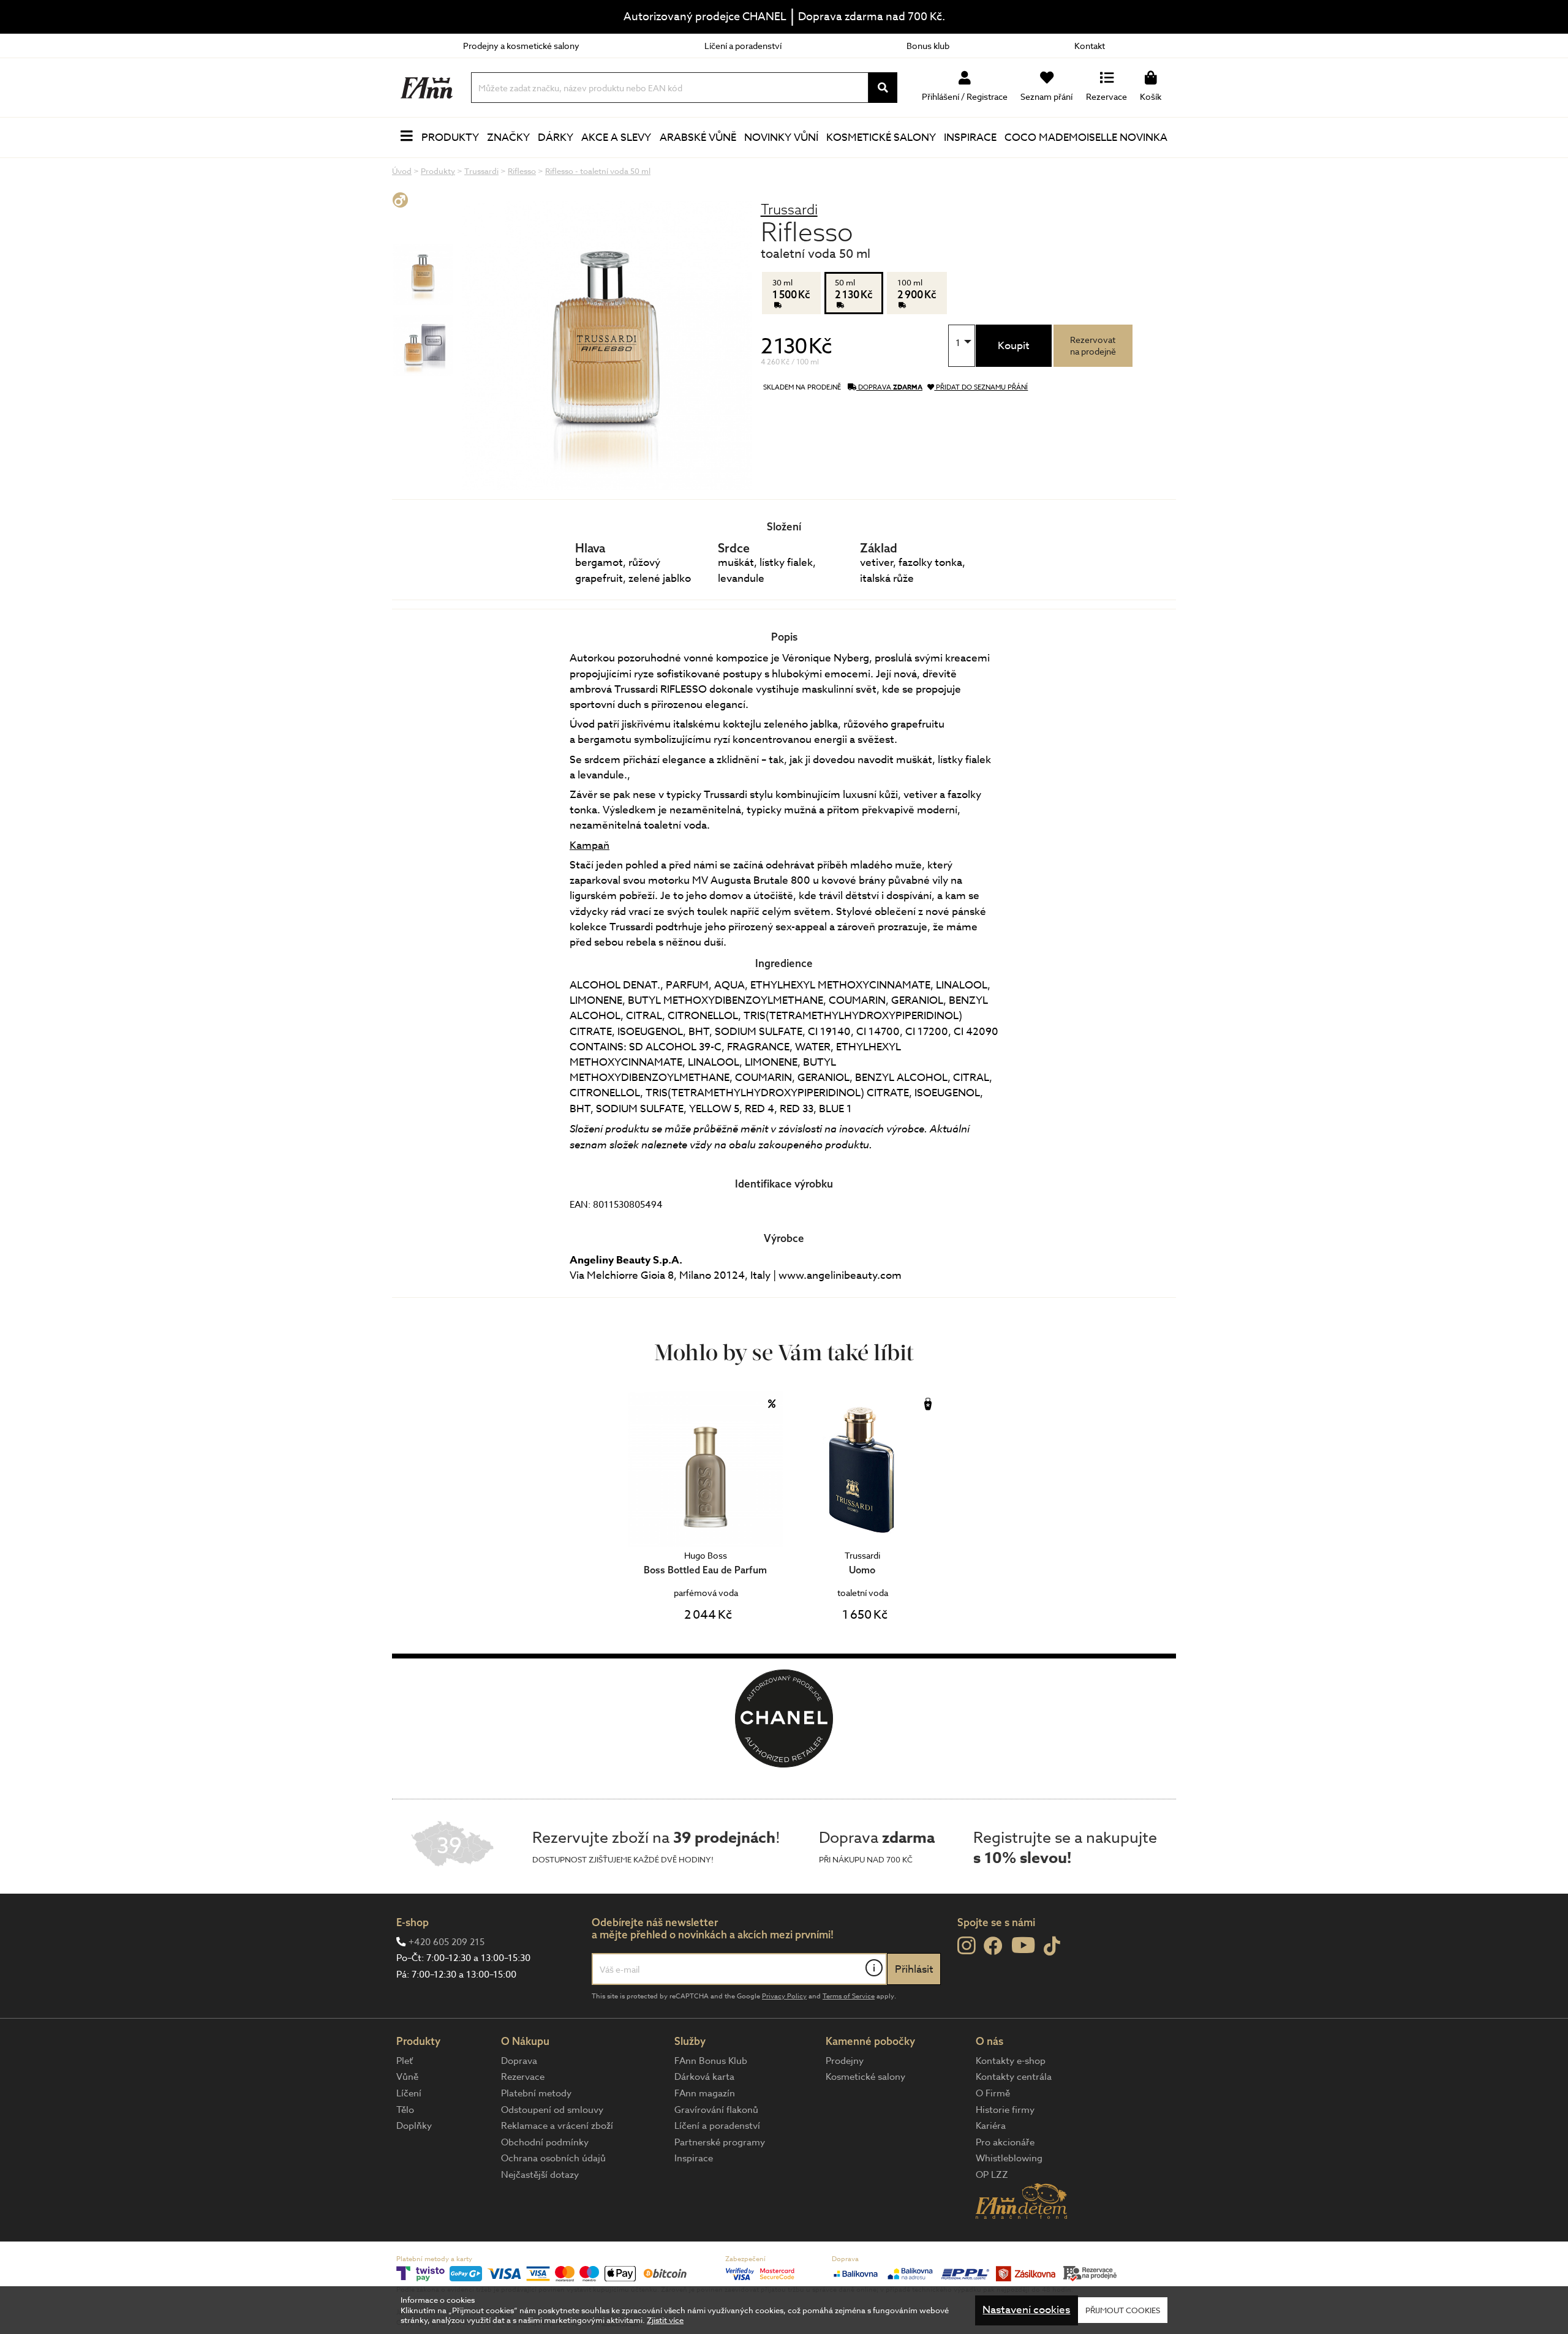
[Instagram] (966, 1946)
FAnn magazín (705, 2093)
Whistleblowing (1009, 2158)
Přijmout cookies (1123, 2310)
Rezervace (523, 2077)
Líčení (409, 2093)
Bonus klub (928, 46)
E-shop (413, 1922)
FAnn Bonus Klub (711, 2061)
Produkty (450, 137)
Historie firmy (1005, 2110)
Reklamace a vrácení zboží (557, 2126)
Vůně (407, 2077)
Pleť (405, 2061)
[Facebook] (993, 1947)
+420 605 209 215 (447, 1942)
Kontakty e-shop (1011, 2061)
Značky (508, 137)
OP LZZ (992, 2175)
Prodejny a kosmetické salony (521, 46)
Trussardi (789, 209)
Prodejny (845, 2061)
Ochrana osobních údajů (553, 2158)
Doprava (519, 2061)
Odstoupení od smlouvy (552, 2110)
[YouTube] (1023, 1945)
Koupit (1014, 346)
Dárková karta (704, 2077)
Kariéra (991, 2126)
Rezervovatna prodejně (1093, 345)
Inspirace (970, 137)
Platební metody (536, 2093)
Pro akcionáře (1005, 2142)
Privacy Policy (784, 1996)
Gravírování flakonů (716, 2110)
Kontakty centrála (1014, 2077)
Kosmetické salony (881, 137)
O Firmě (993, 2093)
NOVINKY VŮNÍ (781, 137)
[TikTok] (1052, 1947)
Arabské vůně (698, 137)
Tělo (405, 2110)
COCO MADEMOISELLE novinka (1086, 137)
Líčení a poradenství (743, 46)
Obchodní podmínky (545, 2142)
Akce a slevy (616, 137)
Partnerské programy (720, 2142)
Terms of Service (849, 1996)
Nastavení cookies (1026, 2310)
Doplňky (414, 2126)
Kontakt (1090, 46)
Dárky (556, 137)
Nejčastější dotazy (540, 2175)
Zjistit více (665, 2321)
